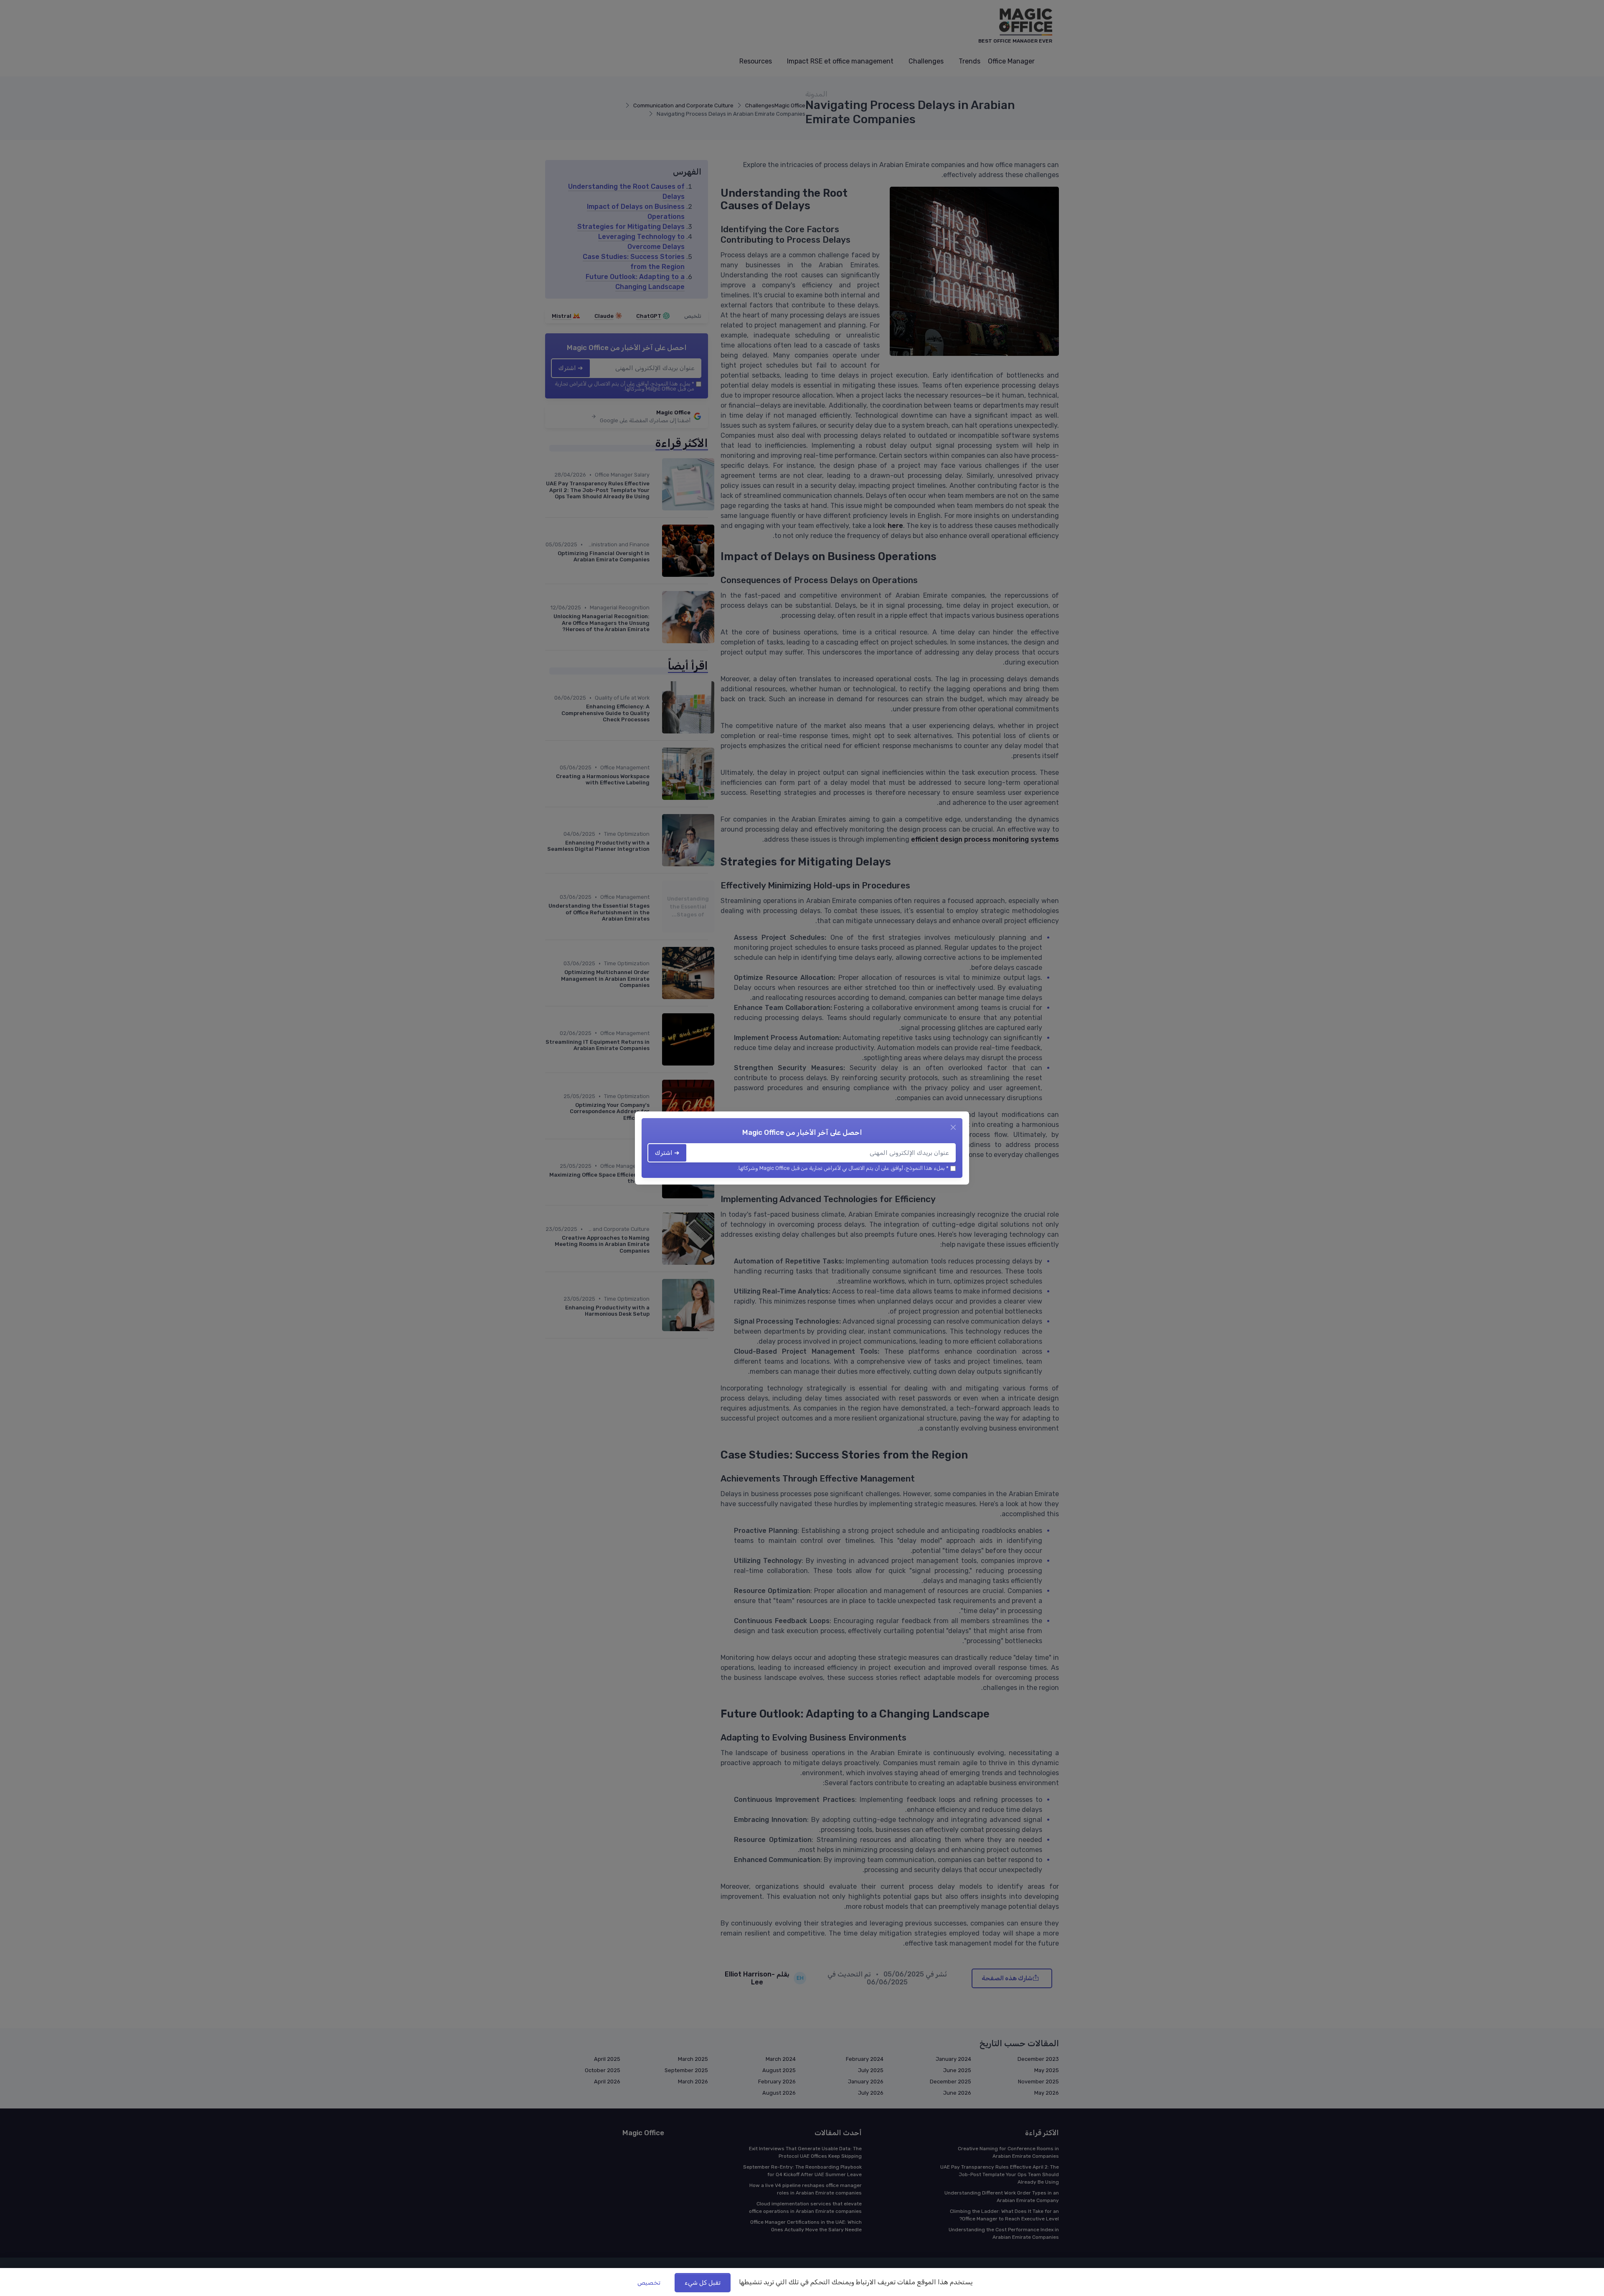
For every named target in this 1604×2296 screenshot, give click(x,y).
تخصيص (649, 2283)
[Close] (953, 1127)
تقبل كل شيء (703, 2283)
